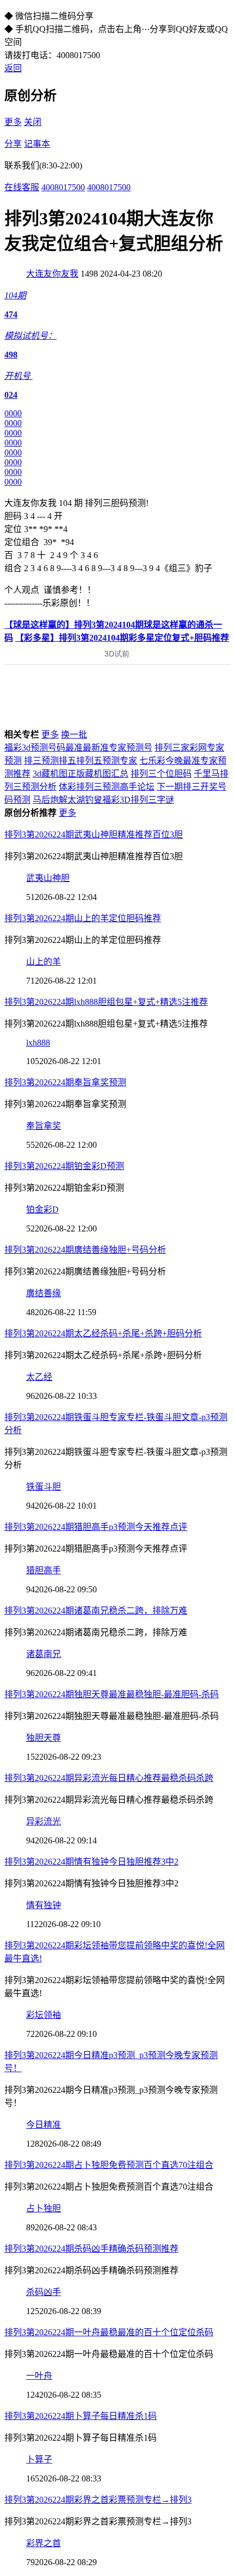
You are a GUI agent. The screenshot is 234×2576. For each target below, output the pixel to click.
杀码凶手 (44, 2292)
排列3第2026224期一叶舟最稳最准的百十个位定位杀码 (109, 2332)
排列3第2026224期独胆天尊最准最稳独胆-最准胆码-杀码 (112, 1694)
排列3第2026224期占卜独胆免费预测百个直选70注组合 (109, 2165)
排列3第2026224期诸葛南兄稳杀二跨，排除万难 (96, 1611)
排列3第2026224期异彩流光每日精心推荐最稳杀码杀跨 (109, 1778)
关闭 (33, 122)
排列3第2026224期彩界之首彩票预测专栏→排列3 (98, 2500)
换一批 (74, 734)
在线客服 (22, 187)
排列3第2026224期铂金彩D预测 (64, 1166)
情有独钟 (44, 1905)
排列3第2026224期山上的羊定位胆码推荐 (83, 918)
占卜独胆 (44, 2208)
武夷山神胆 (48, 878)
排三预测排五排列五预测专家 (81, 761)
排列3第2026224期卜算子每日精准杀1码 (81, 2416)
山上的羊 (44, 962)
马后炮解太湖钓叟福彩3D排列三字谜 (103, 800)
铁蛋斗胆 (44, 1487)
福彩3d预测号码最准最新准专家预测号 (78, 748)
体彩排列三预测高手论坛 (107, 787)
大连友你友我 (52, 274)
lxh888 (38, 1043)
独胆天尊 (44, 1738)
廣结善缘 (44, 1293)
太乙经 (39, 1377)
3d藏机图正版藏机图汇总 (81, 774)
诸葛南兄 (44, 1654)
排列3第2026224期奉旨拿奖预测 (65, 1082)
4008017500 (63, 187)
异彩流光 (44, 1821)
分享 (13, 144)
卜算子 (39, 2459)
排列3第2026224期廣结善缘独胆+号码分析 (85, 1250)
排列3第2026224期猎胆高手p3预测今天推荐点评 (96, 1527)
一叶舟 (39, 2376)
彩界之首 (44, 2543)
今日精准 (44, 2125)
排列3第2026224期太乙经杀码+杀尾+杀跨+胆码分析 (103, 1333)
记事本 (37, 144)
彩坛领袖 (44, 2015)
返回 (13, 68)
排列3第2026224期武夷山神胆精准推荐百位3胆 (94, 834)
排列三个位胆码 (161, 774)
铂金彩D (42, 1209)
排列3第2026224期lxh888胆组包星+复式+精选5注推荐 (106, 1002)
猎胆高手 (44, 1570)
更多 (13, 122)
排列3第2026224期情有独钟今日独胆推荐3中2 (91, 1862)
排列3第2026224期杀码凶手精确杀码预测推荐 (91, 2249)
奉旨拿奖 (44, 1126)
